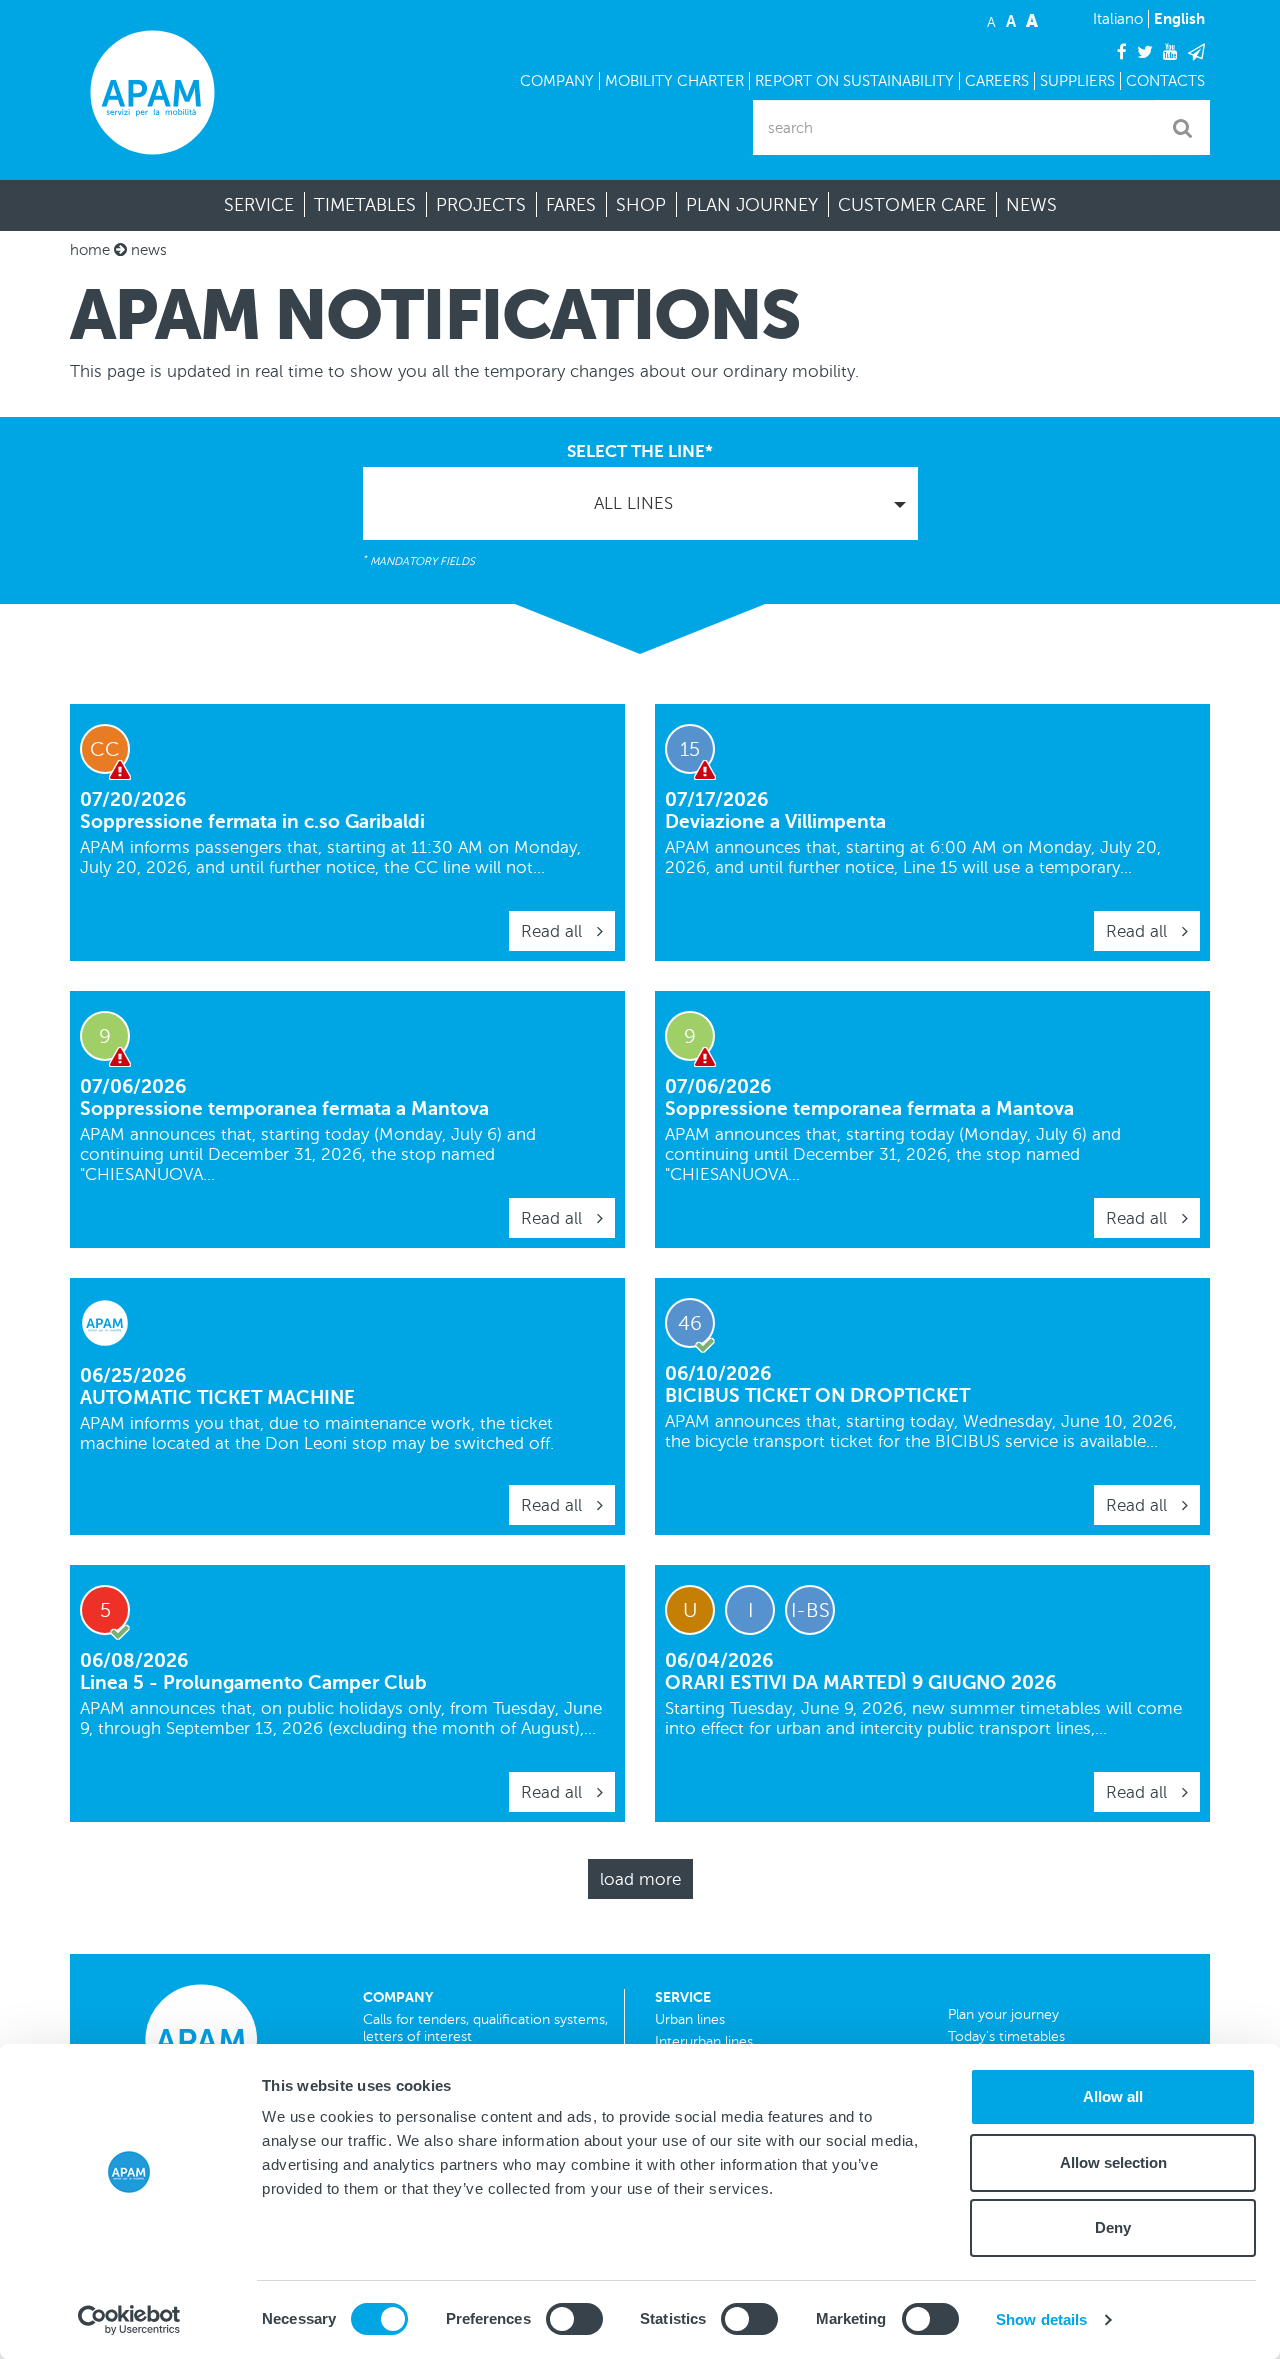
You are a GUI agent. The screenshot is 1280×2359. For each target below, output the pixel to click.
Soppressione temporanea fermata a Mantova (284, 1108)
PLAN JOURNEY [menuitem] (752, 205)
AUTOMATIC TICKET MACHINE (217, 1397)
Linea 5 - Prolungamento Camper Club (253, 1682)
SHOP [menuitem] (641, 205)
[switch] (574, 2319)
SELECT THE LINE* (640, 451)
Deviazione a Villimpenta (775, 821)
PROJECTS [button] (481, 205)
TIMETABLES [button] (365, 205)
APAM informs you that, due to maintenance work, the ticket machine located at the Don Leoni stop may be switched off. (317, 1433)
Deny (1113, 2227)
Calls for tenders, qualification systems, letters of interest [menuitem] (485, 2028)
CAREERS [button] (997, 81)
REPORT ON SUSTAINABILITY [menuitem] (854, 81)
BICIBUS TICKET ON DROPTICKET (817, 1395)
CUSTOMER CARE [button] (912, 205)
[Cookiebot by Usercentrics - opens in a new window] (129, 2320)
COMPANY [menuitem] (557, 81)
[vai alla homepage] (152, 92)
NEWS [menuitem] (1031, 205)
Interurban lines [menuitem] (704, 2041)
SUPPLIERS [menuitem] (1077, 81)
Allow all (1113, 2096)
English (1179, 18)
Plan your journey (1003, 2014)
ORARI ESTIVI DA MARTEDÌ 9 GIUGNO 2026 (860, 1682)
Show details (1041, 2319)
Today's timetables (1006, 2036)
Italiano (1118, 19)
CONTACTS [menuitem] (1165, 81)
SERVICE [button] (259, 205)
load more (640, 1879)
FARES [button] (571, 205)
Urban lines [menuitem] (690, 2019)
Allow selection (1113, 2162)
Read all (554, 931)
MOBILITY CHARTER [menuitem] (674, 81)
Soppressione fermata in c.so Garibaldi (252, 821)
